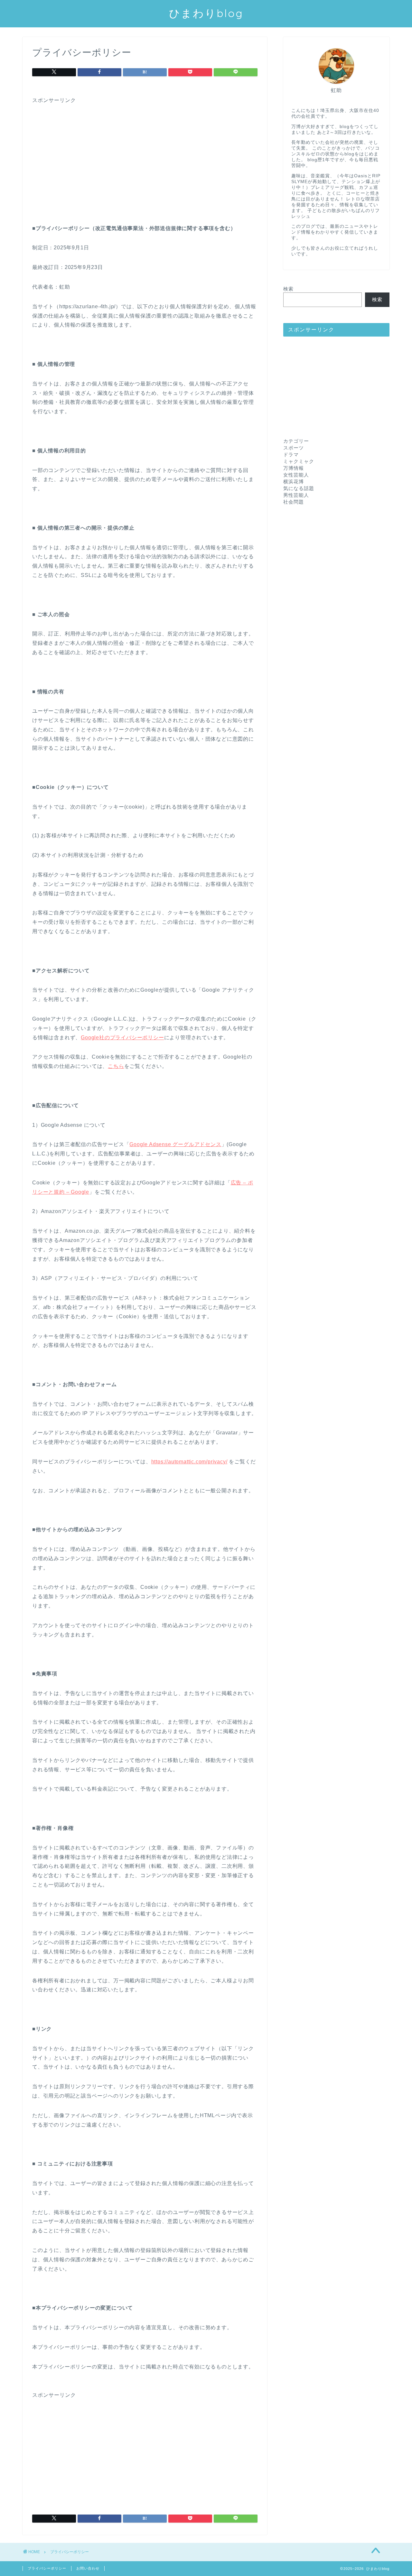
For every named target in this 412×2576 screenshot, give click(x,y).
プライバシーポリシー (47, 2568)
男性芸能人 (296, 495)
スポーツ (294, 448)
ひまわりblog (206, 13)
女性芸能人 (296, 475)
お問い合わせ (88, 2568)
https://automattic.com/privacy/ (189, 1462)
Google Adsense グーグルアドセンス (175, 1144)
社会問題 (294, 502)
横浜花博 (294, 482)
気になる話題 (299, 488)
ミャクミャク (299, 461)
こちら (116, 1066)
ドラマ (291, 454)
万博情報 (294, 468)
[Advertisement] (145, 149)
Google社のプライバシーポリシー (122, 1038)
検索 (288, 289)
